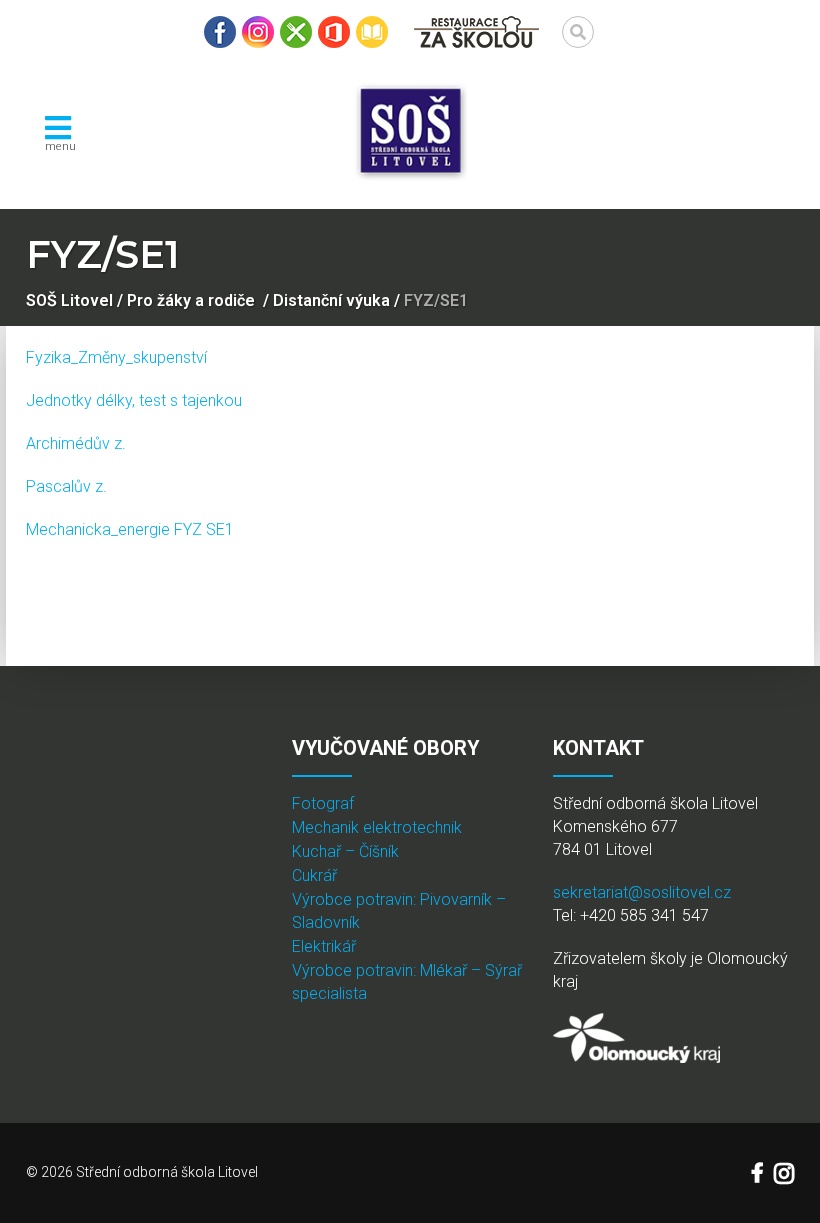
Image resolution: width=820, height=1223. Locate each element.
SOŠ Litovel (69, 300)
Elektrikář (324, 946)
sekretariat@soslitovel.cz (642, 892)
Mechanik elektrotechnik (377, 827)
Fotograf (323, 803)
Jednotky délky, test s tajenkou (134, 400)
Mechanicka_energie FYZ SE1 (130, 529)
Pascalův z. (66, 486)
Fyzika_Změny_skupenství (116, 357)
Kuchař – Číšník (345, 851)
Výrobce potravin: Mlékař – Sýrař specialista (407, 982)
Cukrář (314, 875)
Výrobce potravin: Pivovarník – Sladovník (399, 911)
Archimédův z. (76, 443)
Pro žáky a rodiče (191, 300)
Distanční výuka (331, 300)
